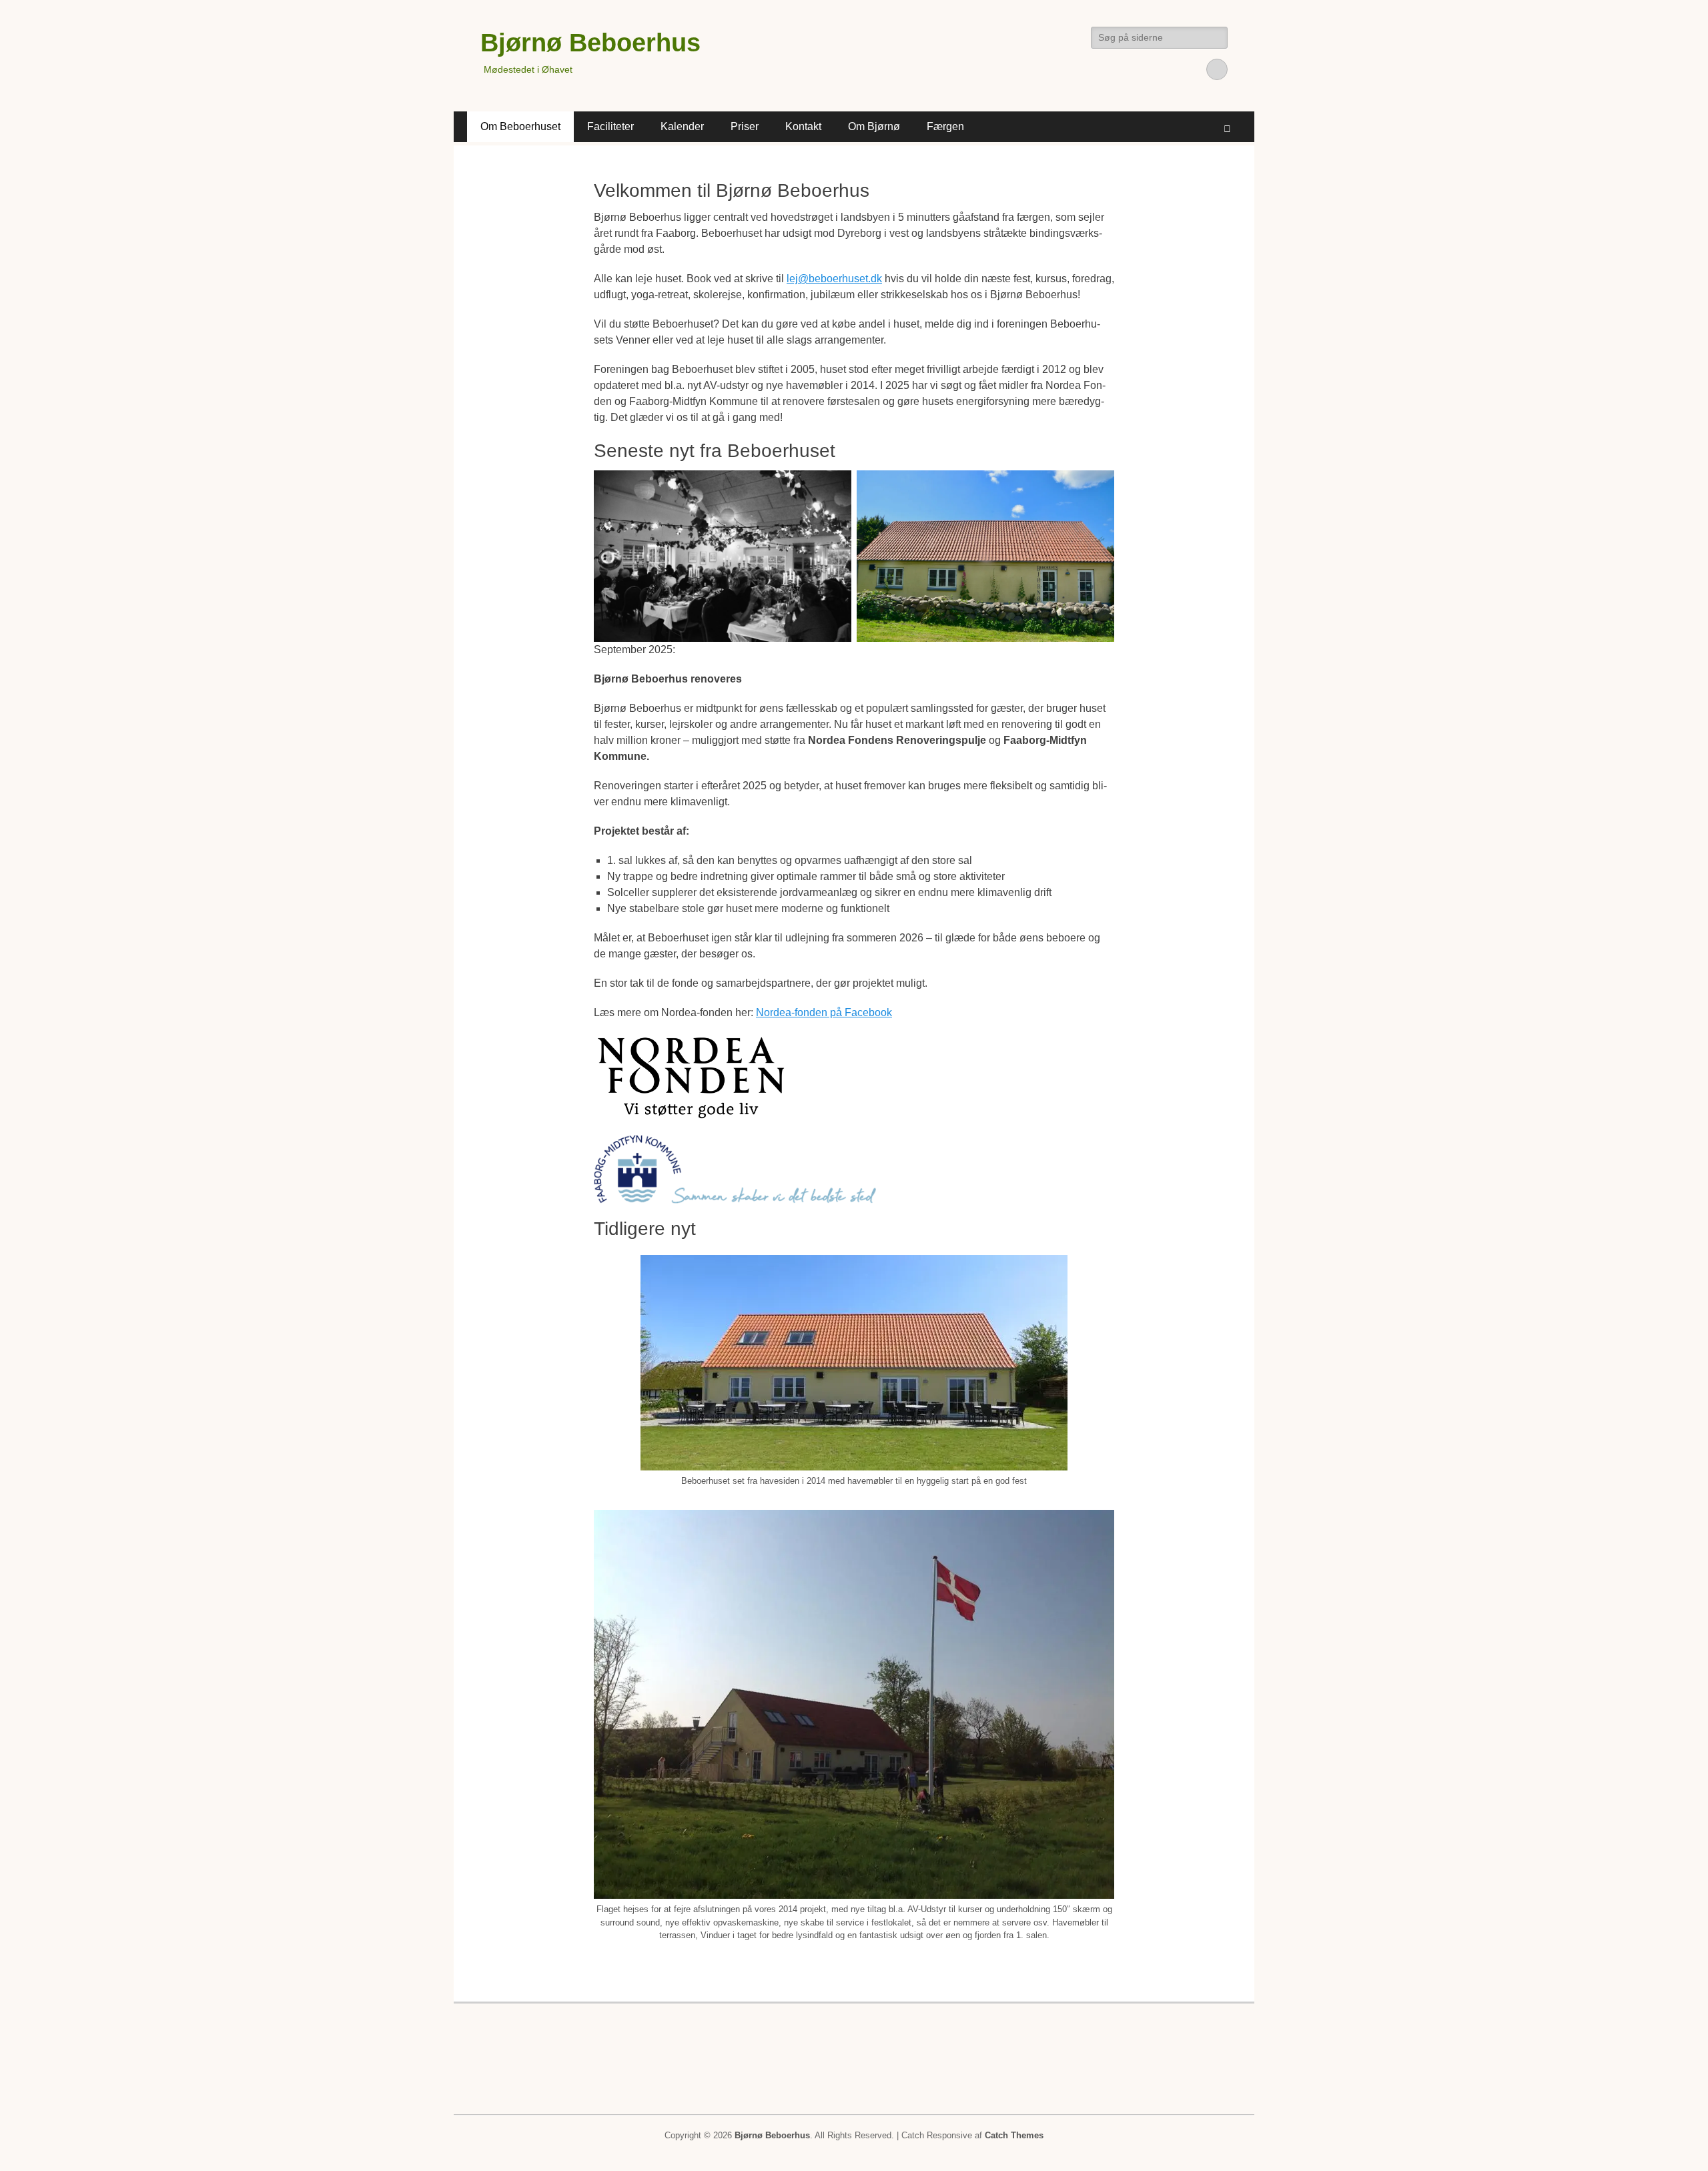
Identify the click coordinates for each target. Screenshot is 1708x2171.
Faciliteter (610, 126)
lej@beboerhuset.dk (834, 279)
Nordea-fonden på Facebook (824, 1012)
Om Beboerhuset (520, 126)
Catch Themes (1014, 2135)
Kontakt (803, 126)
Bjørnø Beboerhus (590, 43)
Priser (745, 126)
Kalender (682, 126)
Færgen (945, 126)
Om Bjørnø (874, 126)
